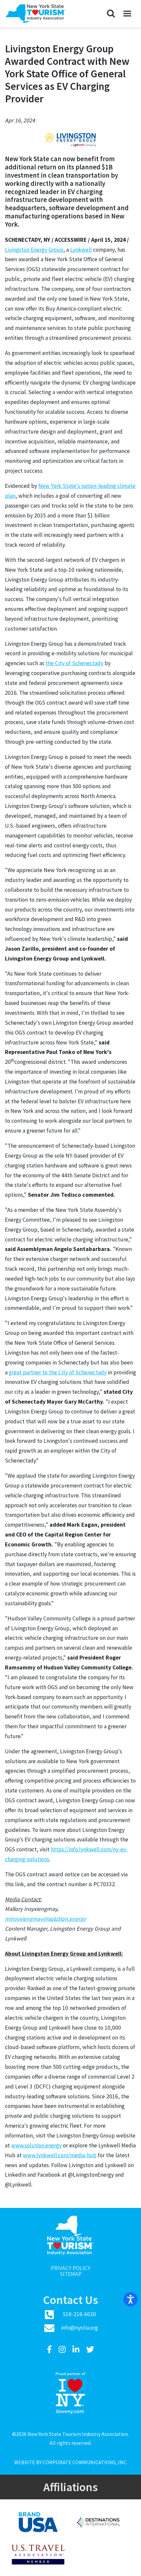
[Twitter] (90, 2350)
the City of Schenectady (74, 663)
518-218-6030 (79, 2314)
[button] (111, 14)
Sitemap (71, 2274)
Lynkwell (81, 250)
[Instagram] (63, 2350)
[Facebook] (50, 2350)
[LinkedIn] (77, 2350)
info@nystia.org (80, 2328)
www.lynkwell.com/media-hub (60, 2155)
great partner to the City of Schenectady (58, 1372)
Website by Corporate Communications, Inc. (71, 2462)
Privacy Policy (71, 2268)
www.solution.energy (36, 2145)
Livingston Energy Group (34, 250)
